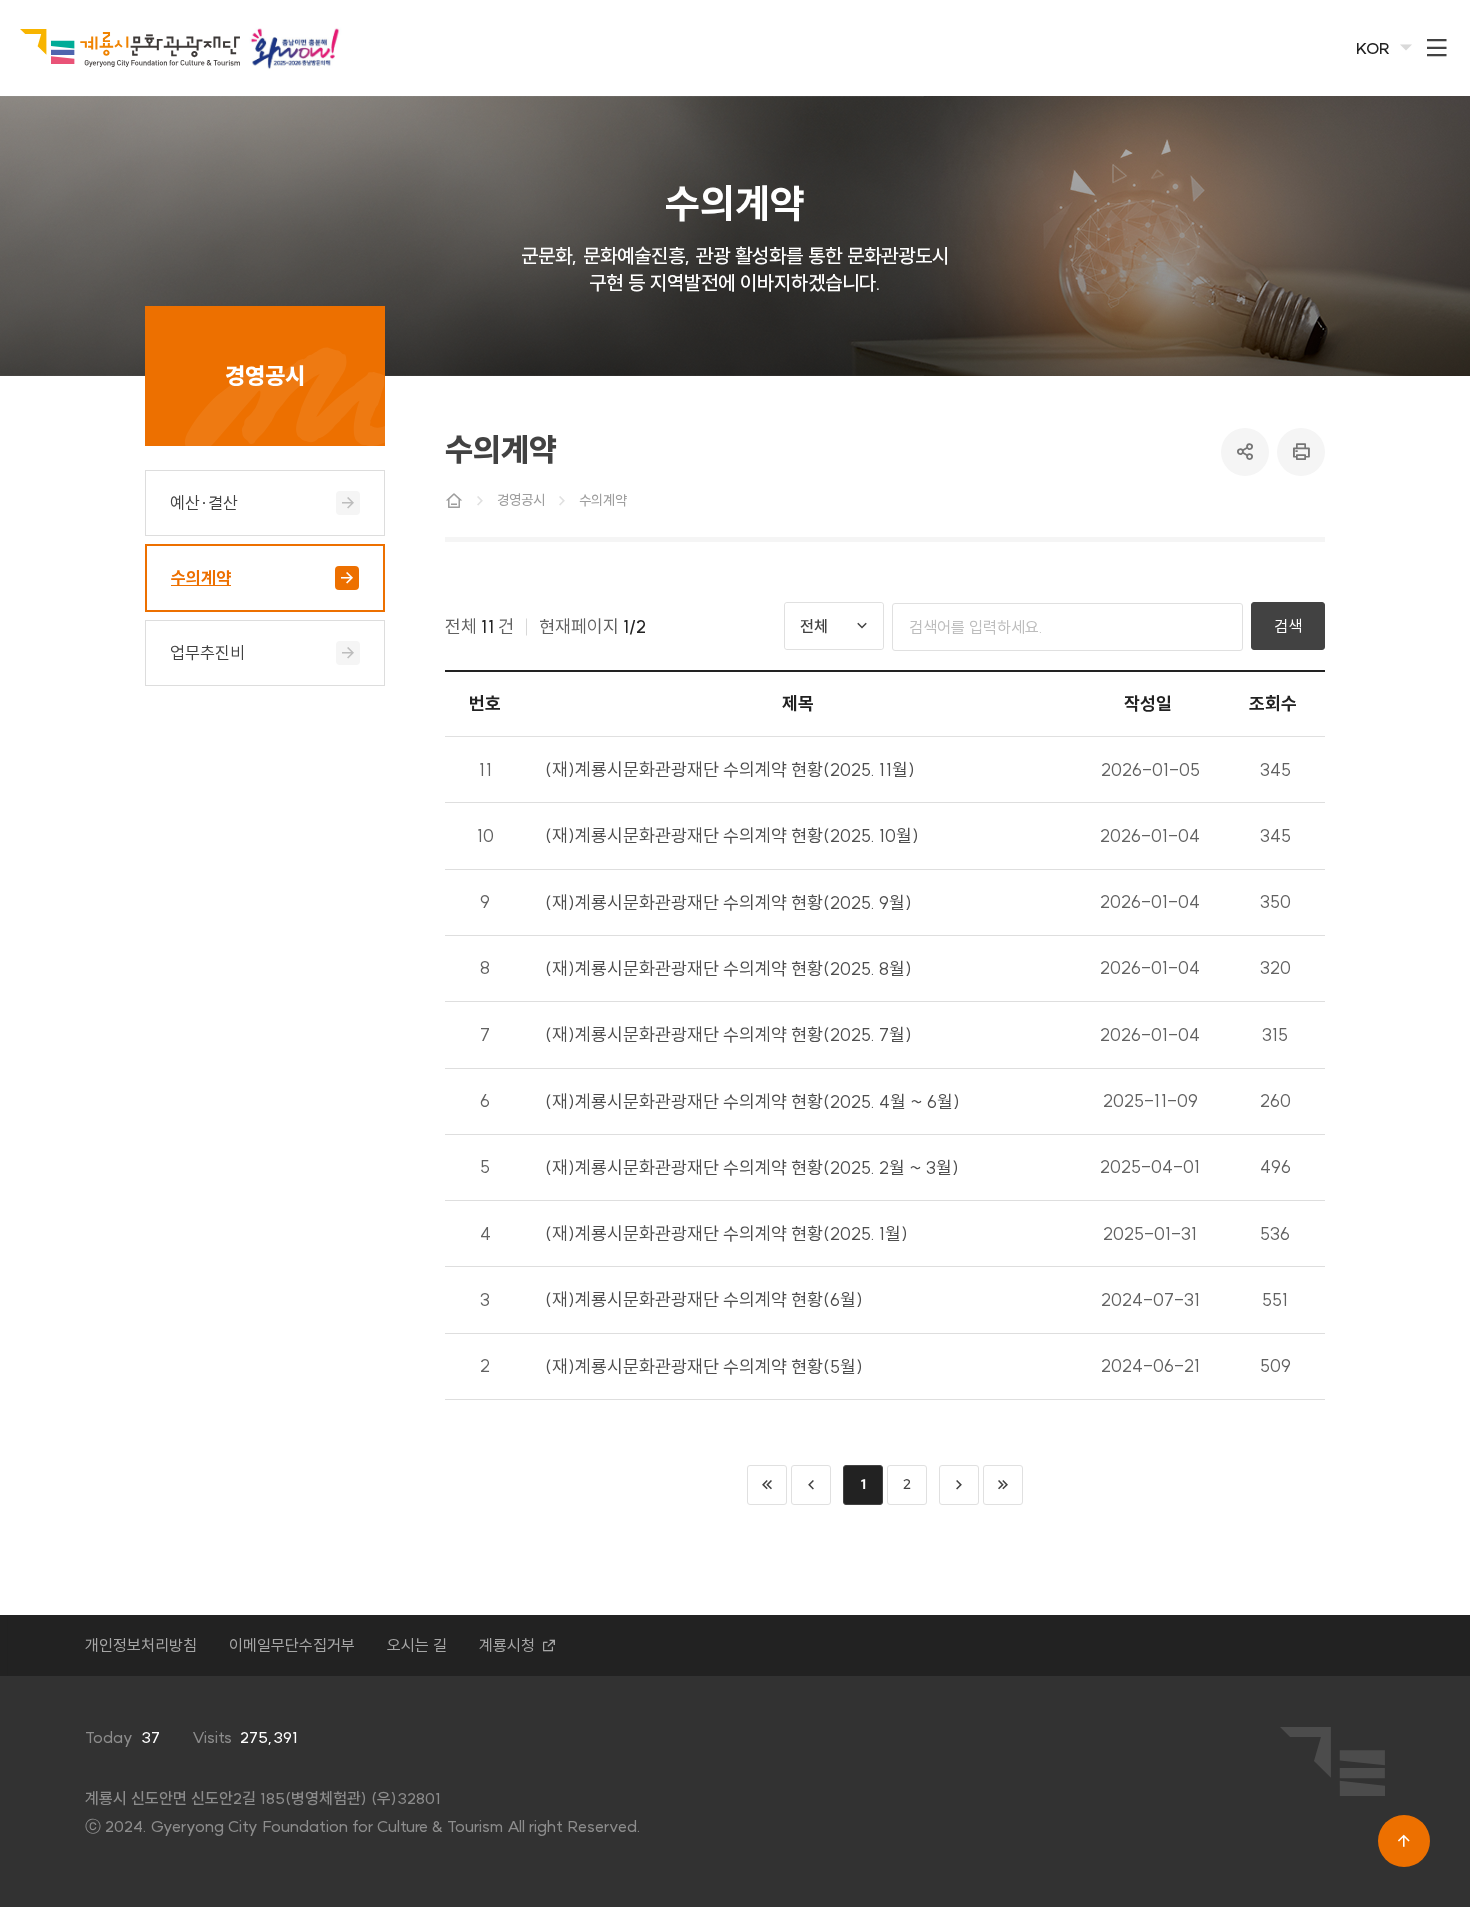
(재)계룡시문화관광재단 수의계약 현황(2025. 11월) (730, 769)
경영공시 (521, 500)
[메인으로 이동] (130, 48)
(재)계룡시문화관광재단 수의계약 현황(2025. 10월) (732, 835)
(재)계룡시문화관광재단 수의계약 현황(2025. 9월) (728, 902)
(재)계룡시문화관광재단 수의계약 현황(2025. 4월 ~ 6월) (752, 1101)
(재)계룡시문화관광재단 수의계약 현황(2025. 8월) (728, 968)
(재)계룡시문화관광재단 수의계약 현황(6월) (704, 1299)
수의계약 (603, 500)
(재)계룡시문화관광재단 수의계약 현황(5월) (704, 1366)
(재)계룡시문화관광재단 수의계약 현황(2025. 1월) (726, 1233)
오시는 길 (417, 1645)
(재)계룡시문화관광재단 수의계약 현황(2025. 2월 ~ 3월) (752, 1167)
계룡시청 (507, 1645)
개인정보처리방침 (141, 1645)
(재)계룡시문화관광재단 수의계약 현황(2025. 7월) (728, 1034)
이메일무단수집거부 (292, 1645)
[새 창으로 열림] (295, 47)
